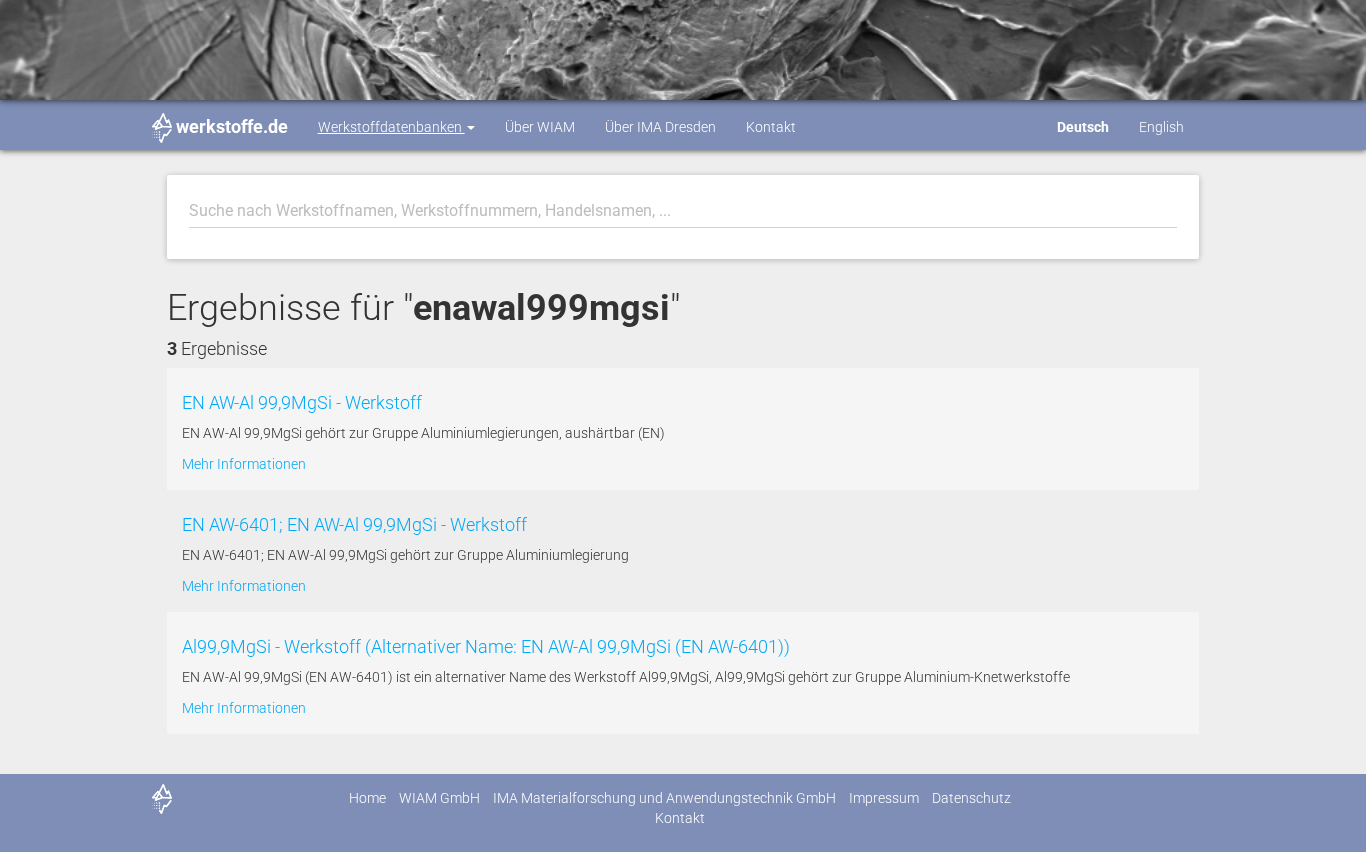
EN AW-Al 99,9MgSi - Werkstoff (302, 402)
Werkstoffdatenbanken (391, 127)
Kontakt (771, 127)
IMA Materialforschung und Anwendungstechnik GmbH (664, 798)
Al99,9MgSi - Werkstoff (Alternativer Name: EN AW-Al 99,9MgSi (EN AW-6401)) (486, 646)
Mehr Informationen (244, 464)
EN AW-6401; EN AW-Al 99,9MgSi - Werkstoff (354, 524)
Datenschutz (971, 798)
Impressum (884, 798)
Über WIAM (540, 127)
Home (367, 798)
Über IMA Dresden (660, 127)
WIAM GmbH (439, 798)
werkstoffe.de (232, 126)
